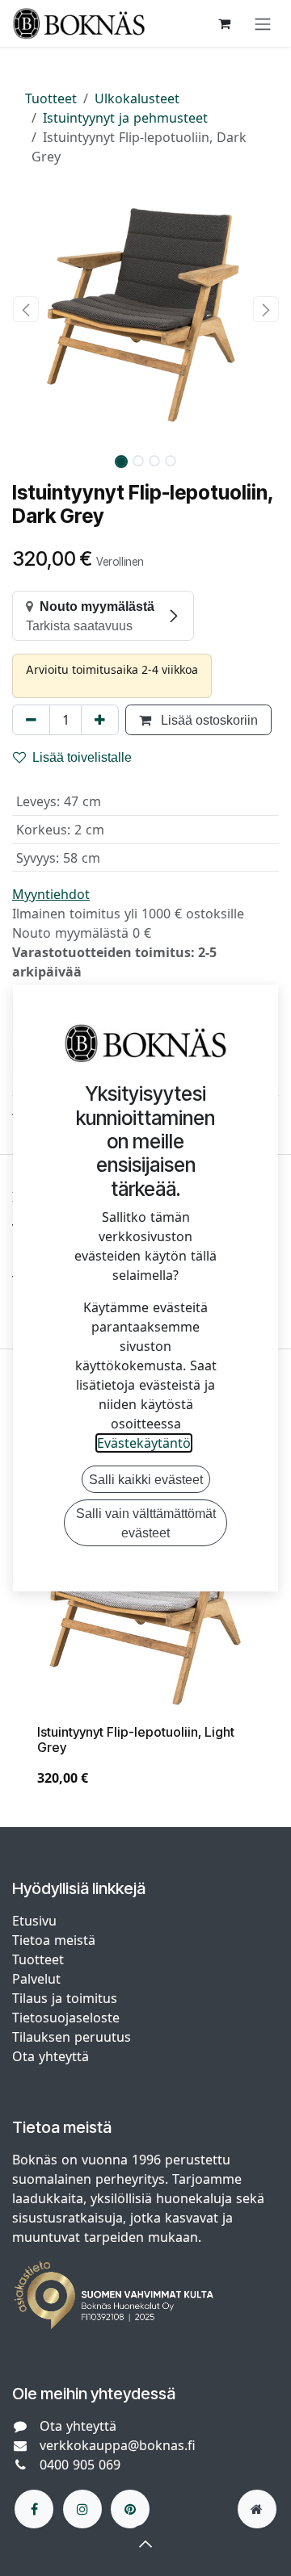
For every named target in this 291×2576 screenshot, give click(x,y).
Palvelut (36, 1979)
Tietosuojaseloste (68, 2018)
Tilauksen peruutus (72, 2037)
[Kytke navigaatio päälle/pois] (263, 23)
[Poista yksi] (31, 720)
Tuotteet (51, 98)
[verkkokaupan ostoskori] (224, 23)
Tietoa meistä (54, 1940)
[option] (145, 1635)
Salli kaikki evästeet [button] (146, 1479)
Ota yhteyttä (51, 2056)
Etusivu (34, 1921)
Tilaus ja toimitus (65, 1998)
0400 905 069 (80, 2465)
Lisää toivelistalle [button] (82, 757)
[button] (25, 309)
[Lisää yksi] (100, 720)
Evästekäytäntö (144, 1443)
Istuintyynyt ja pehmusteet (125, 118)
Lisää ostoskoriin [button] (208, 720)
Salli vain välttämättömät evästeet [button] (146, 1523)
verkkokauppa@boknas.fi (118, 2445)
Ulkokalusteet (137, 98)
